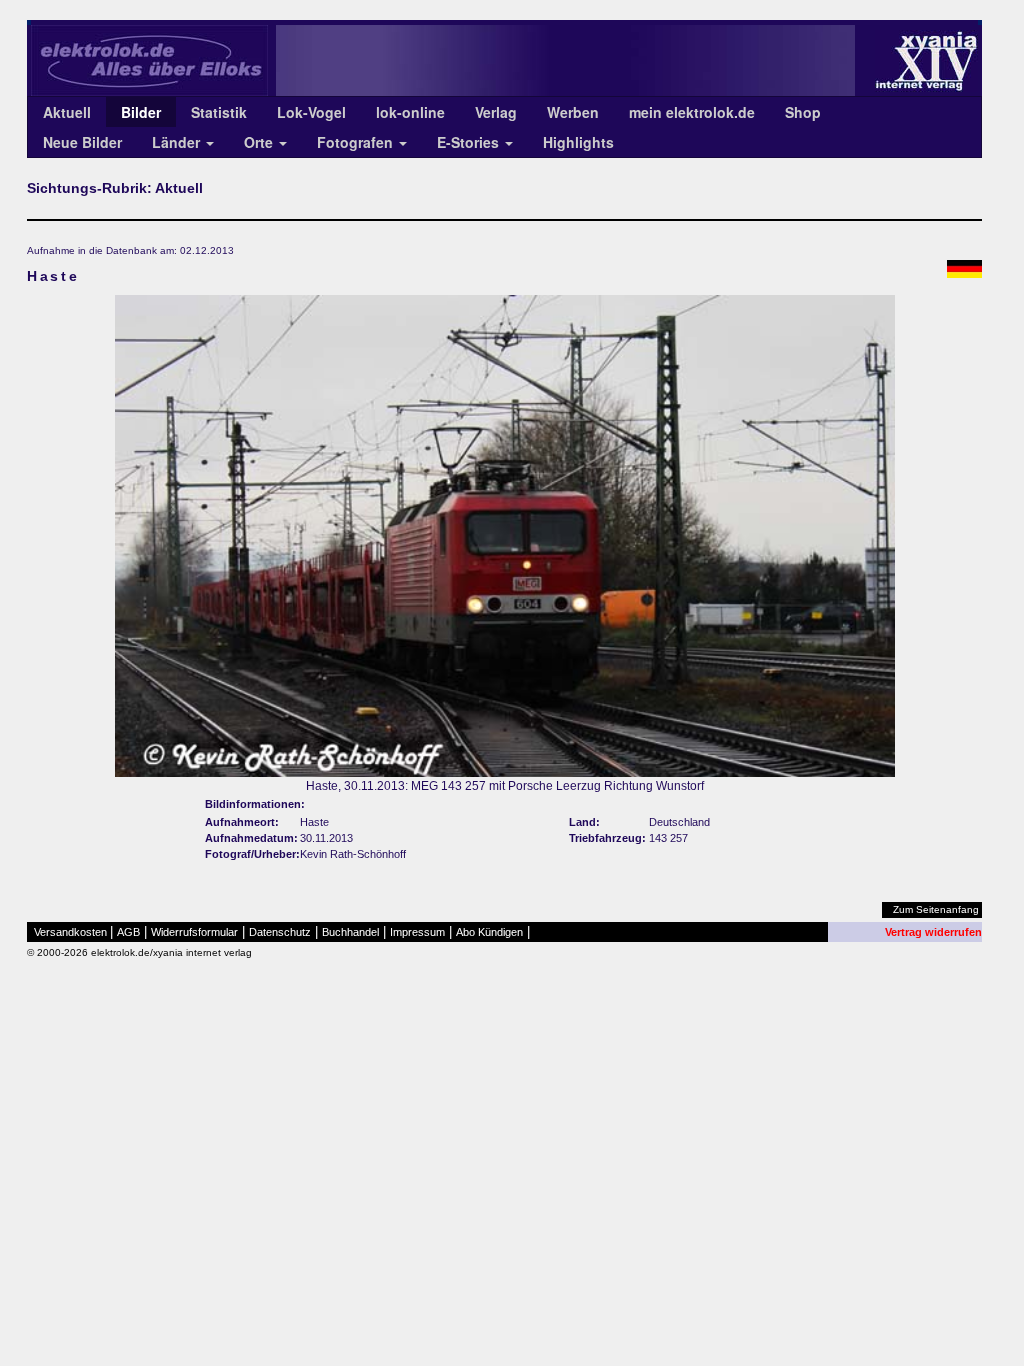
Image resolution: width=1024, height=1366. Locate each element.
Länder (178, 142)
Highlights (578, 142)
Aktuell (67, 112)
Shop (803, 112)
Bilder (141, 112)
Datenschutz (280, 932)
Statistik (219, 112)
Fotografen (357, 142)
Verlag (496, 112)
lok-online (410, 112)
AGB (128, 932)
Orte (260, 142)
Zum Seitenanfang (936, 909)
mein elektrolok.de (692, 112)
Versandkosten (70, 932)
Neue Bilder (82, 142)
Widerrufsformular (194, 932)
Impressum (417, 932)
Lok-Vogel (311, 112)
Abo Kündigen (489, 932)
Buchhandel (350, 932)
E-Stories (470, 142)
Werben (573, 112)
